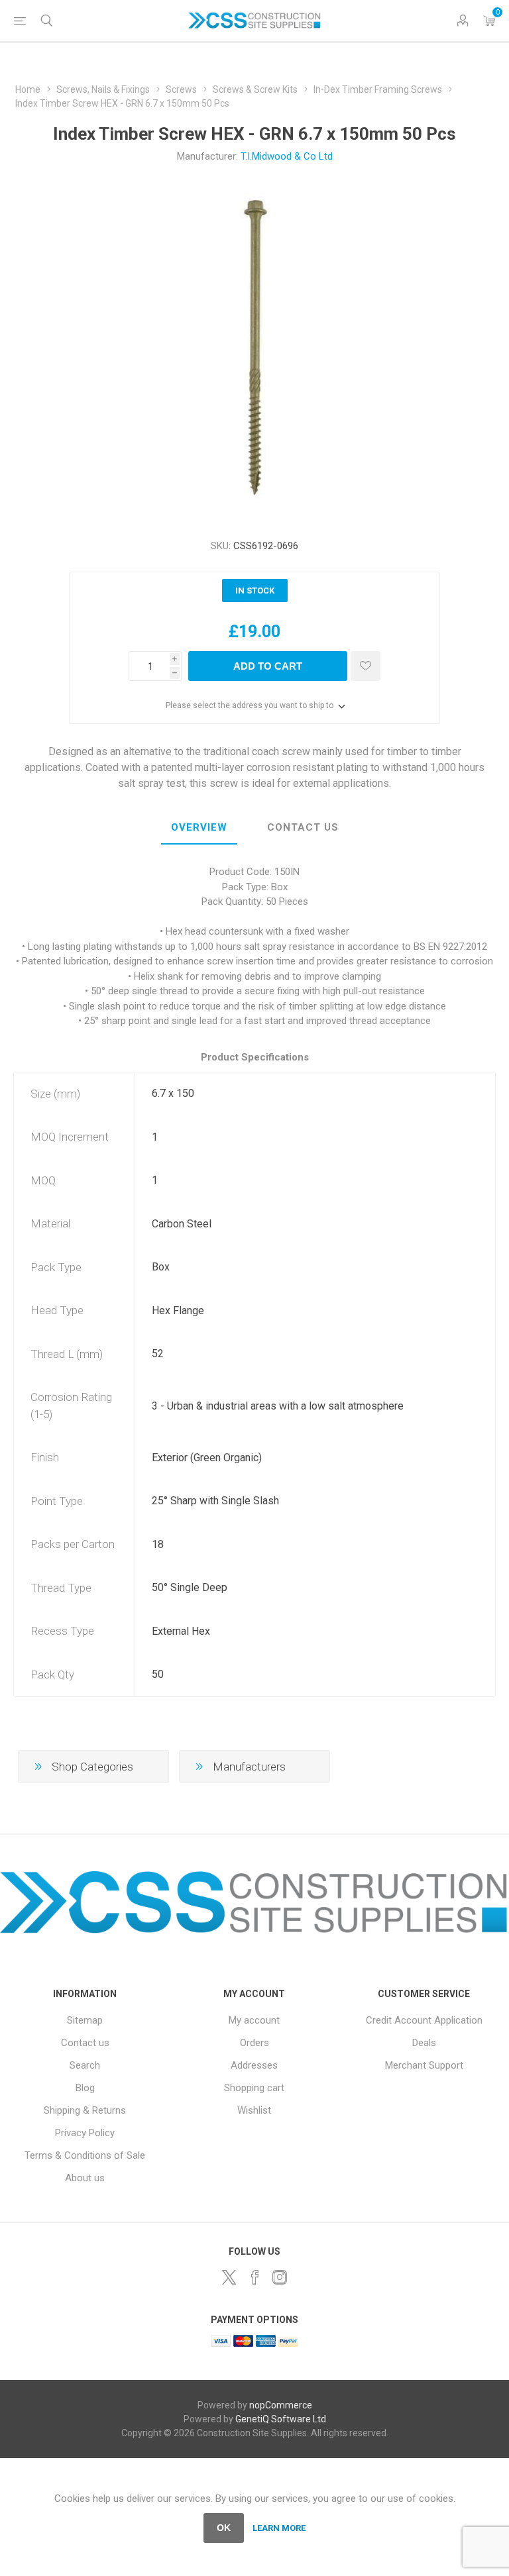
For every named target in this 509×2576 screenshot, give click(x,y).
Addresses (254, 2065)
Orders (254, 2043)
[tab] (199, 828)
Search (85, 2065)
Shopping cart (254, 2088)
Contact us (85, 2043)
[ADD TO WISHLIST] (366, 666)
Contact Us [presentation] (303, 827)
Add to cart (268, 666)
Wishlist (254, 2110)
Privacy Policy (85, 2133)
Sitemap (85, 2020)
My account (254, 2020)
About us (85, 2178)
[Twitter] (229, 2277)
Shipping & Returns (85, 2110)
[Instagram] (280, 2277)
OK (224, 2528)
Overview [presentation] (199, 827)
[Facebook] (254, 2277)
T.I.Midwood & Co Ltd (287, 156)
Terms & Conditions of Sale (85, 2155)
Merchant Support (424, 2065)
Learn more (279, 2528)
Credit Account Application (424, 2020)
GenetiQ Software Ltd (281, 2419)
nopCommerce (281, 2405)
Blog (85, 2088)
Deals (424, 2043)
